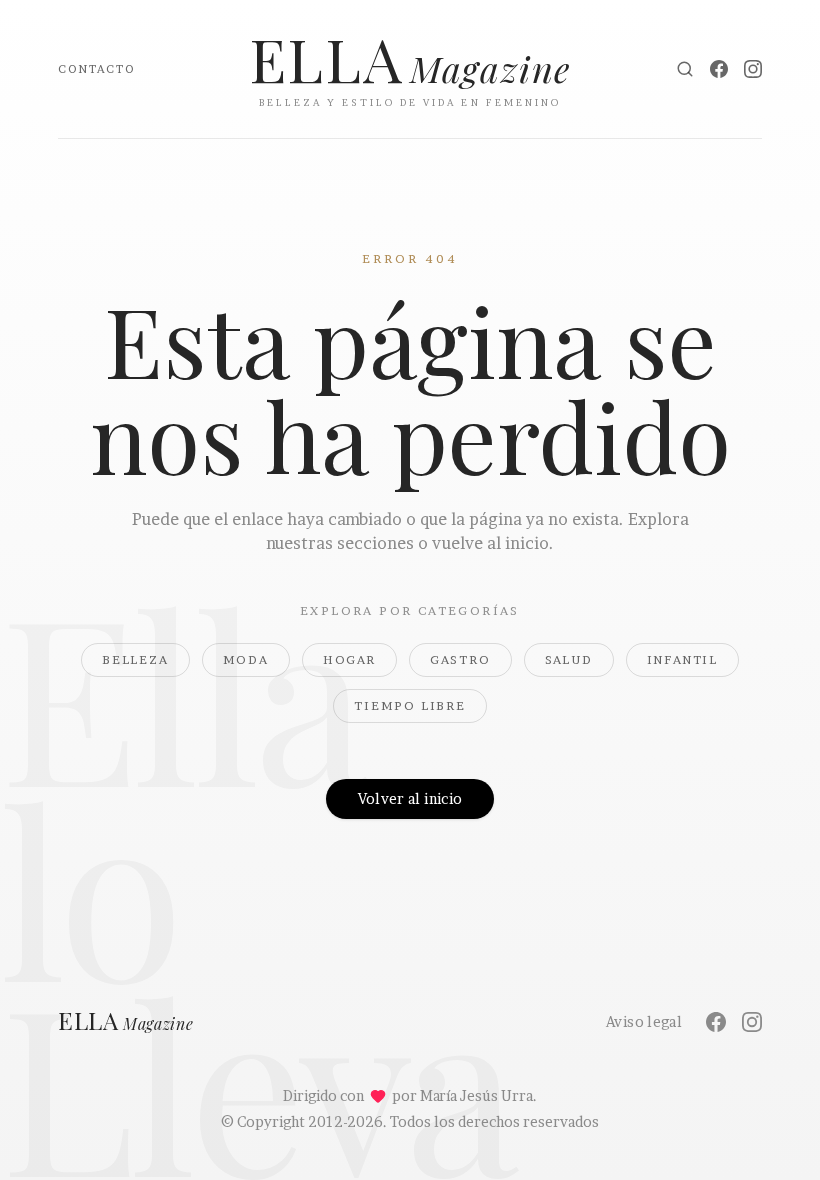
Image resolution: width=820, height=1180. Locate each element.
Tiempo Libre (410, 705)
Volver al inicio (410, 798)
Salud (569, 659)
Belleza (135, 659)
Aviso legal (644, 1021)
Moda (246, 659)
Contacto (96, 69)
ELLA (126, 1022)
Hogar (349, 659)
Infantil (682, 659)
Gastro (460, 659)
